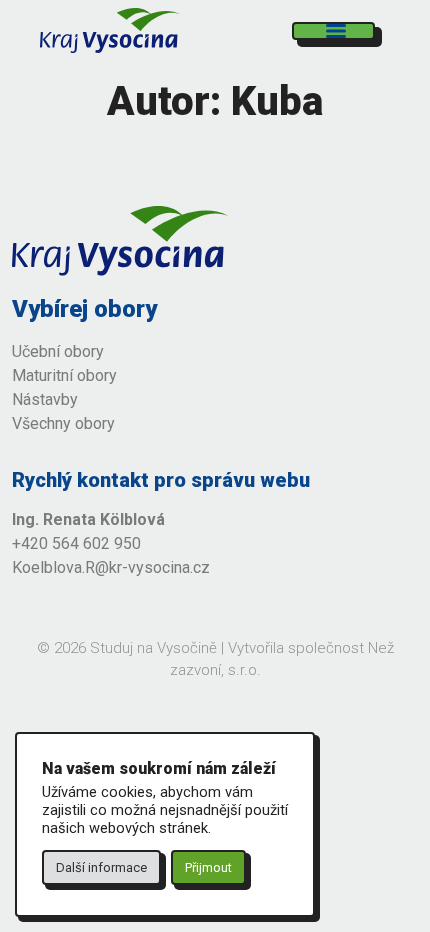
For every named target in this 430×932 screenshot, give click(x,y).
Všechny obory (63, 423)
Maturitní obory (64, 375)
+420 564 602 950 (76, 543)
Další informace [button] (101, 867)
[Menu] (333, 31)
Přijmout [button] (208, 867)
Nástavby (47, 399)
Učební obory (58, 351)
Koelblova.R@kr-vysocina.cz (111, 567)
